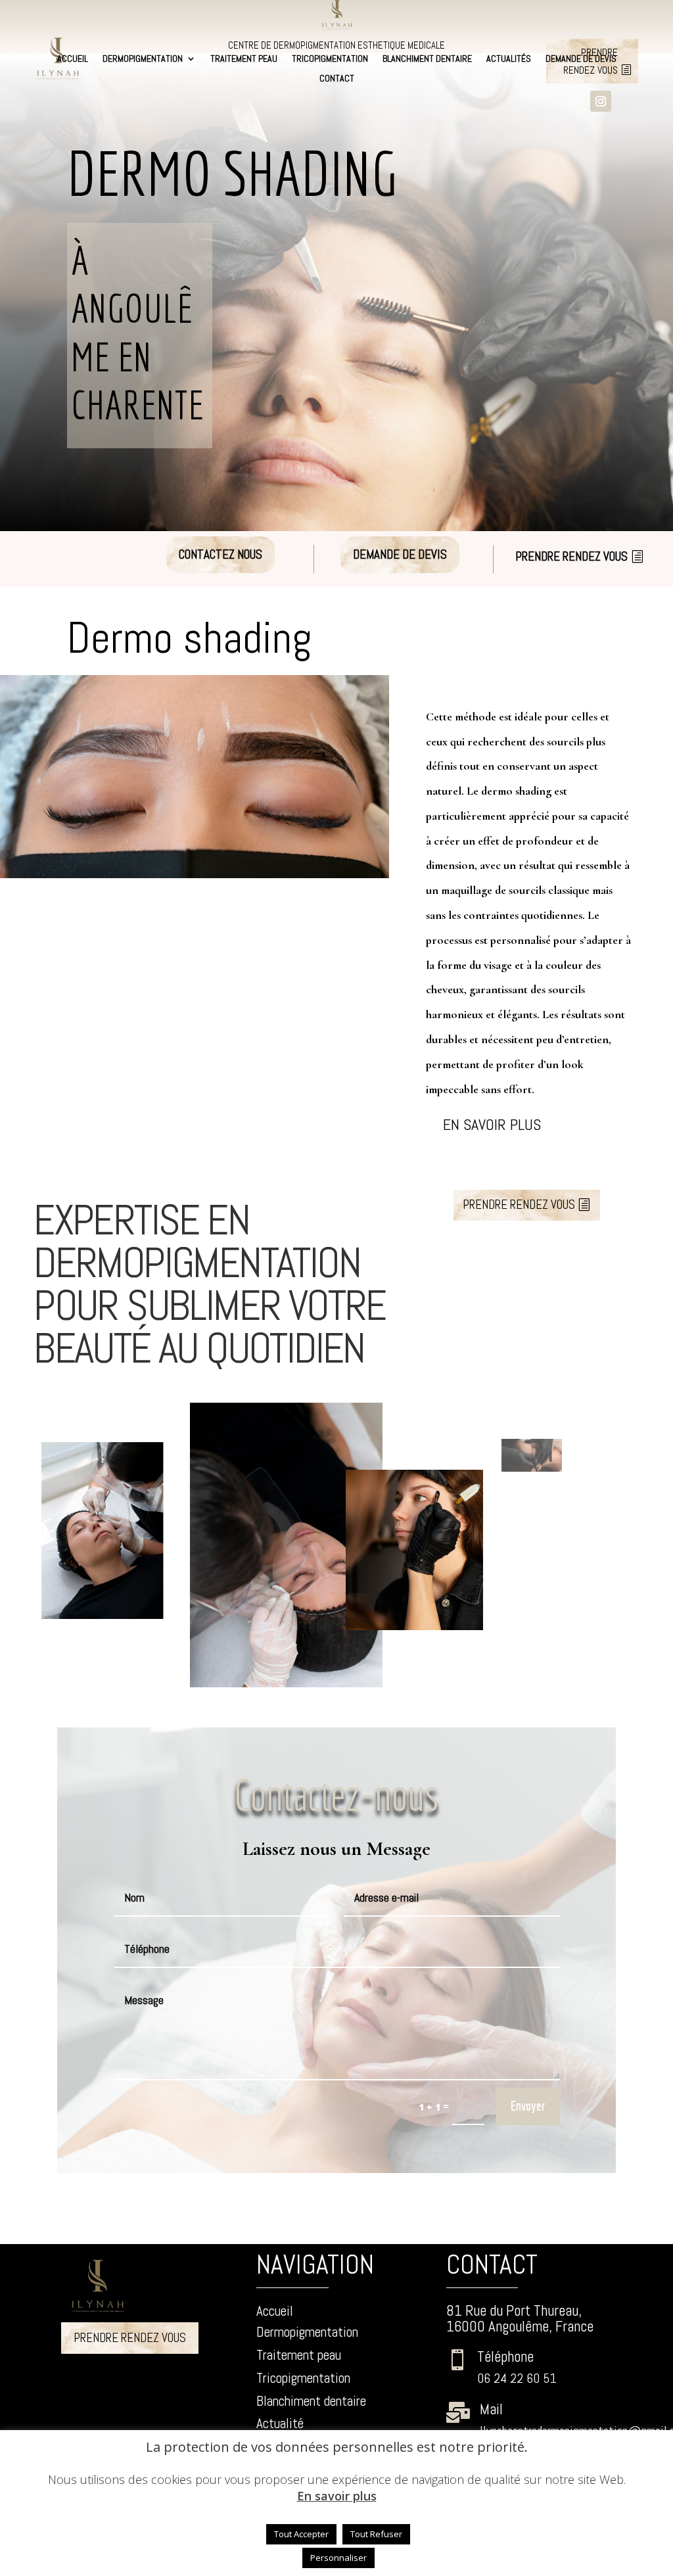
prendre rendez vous (571, 556)
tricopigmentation (330, 59)
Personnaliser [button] (338, 2558)
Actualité (280, 2423)
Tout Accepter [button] (301, 2534)
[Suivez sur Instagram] (601, 101)
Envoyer (528, 2106)
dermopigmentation (143, 59)
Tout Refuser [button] (376, 2534)
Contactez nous (220, 554)
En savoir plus (492, 1124)
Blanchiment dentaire (427, 59)
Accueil (73, 59)
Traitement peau (244, 59)
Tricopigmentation (303, 2378)
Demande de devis (581, 59)
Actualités (509, 59)
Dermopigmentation (307, 2332)
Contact (337, 79)
